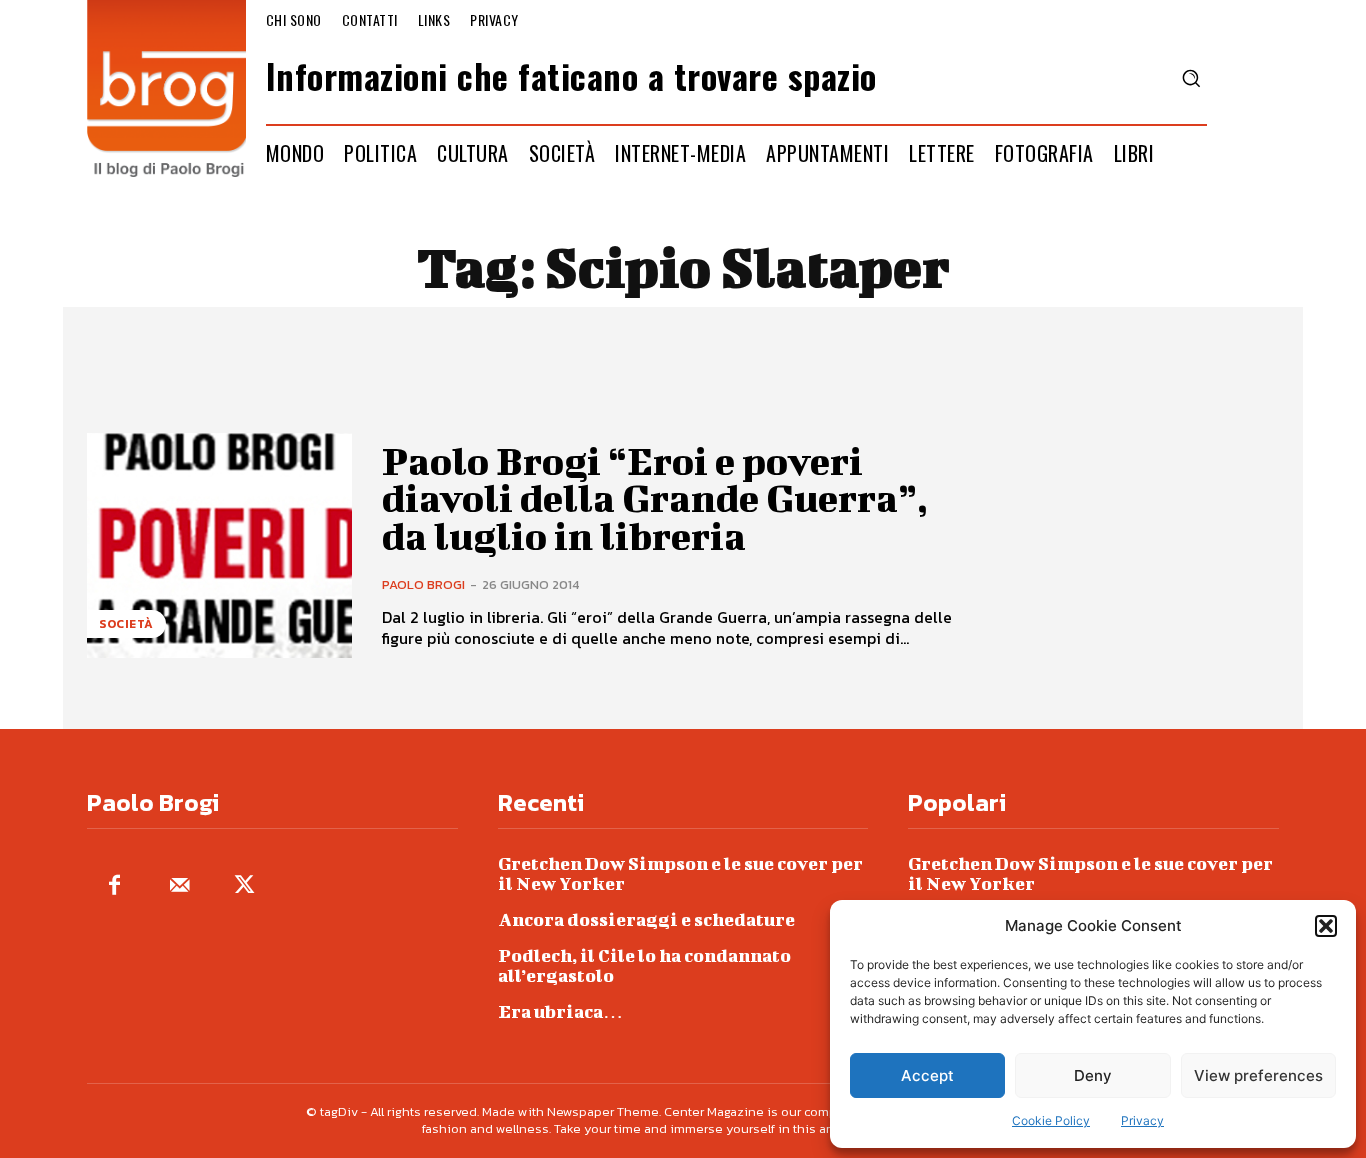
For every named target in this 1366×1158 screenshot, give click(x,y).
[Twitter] (244, 886)
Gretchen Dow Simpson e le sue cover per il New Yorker (680, 873)
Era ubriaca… (560, 1011)
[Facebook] (114, 886)
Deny (1093, 1075)
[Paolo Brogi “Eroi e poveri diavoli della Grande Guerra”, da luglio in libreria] (219, 545)
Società (126, 624)
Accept (927, 1075)
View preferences (1258, 1075)
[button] (1326, 926)
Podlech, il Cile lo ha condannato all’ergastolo (644, 965)
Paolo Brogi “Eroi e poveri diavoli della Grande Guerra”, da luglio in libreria (655, 499)
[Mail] (179, 886)
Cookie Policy (1051, 1120)
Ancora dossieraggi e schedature (646, 919)
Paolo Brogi (423, 584)
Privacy (1142, 1120)
